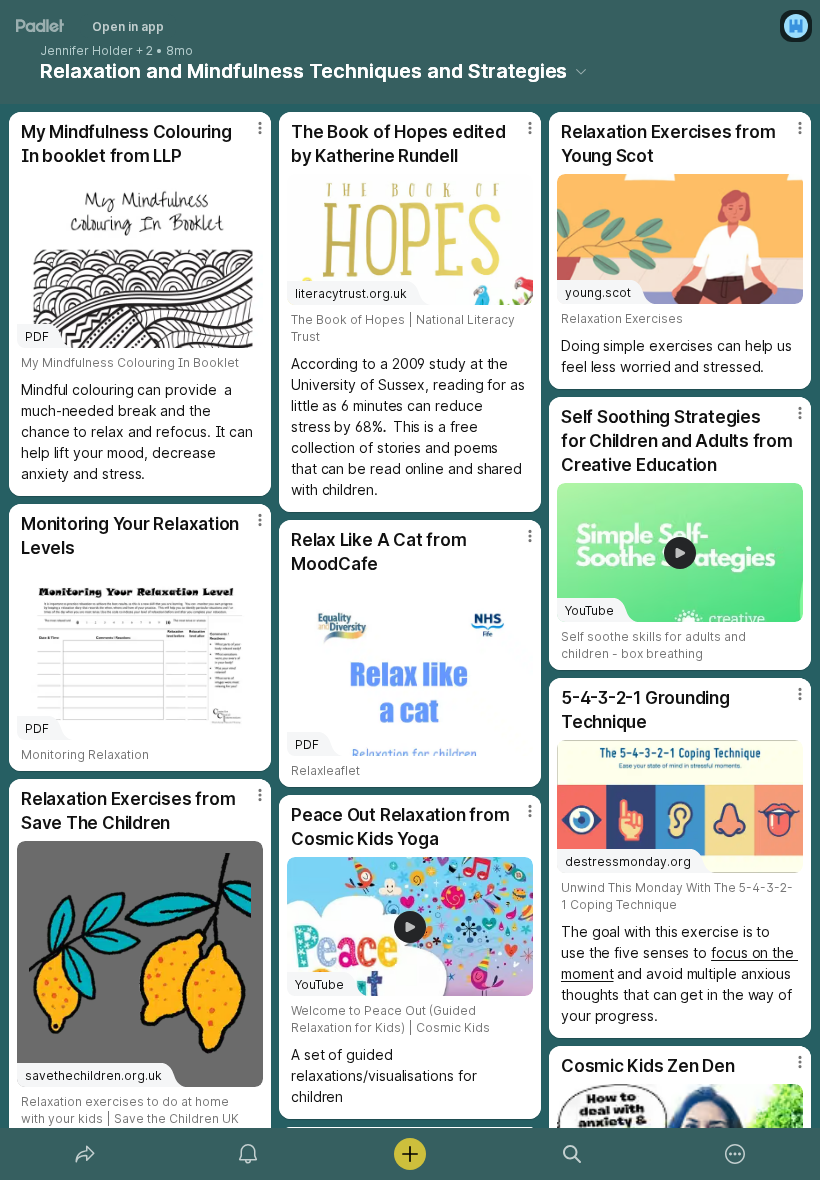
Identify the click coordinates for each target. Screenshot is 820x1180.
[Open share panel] (85, 1154)
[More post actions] (247, 136)
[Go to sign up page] (796, 26)
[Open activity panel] (248, 1154)
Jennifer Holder (86, 51)
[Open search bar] (572, 1154)
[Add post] (410, 1154)
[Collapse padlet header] (581, 71)
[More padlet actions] (735, 1154)
